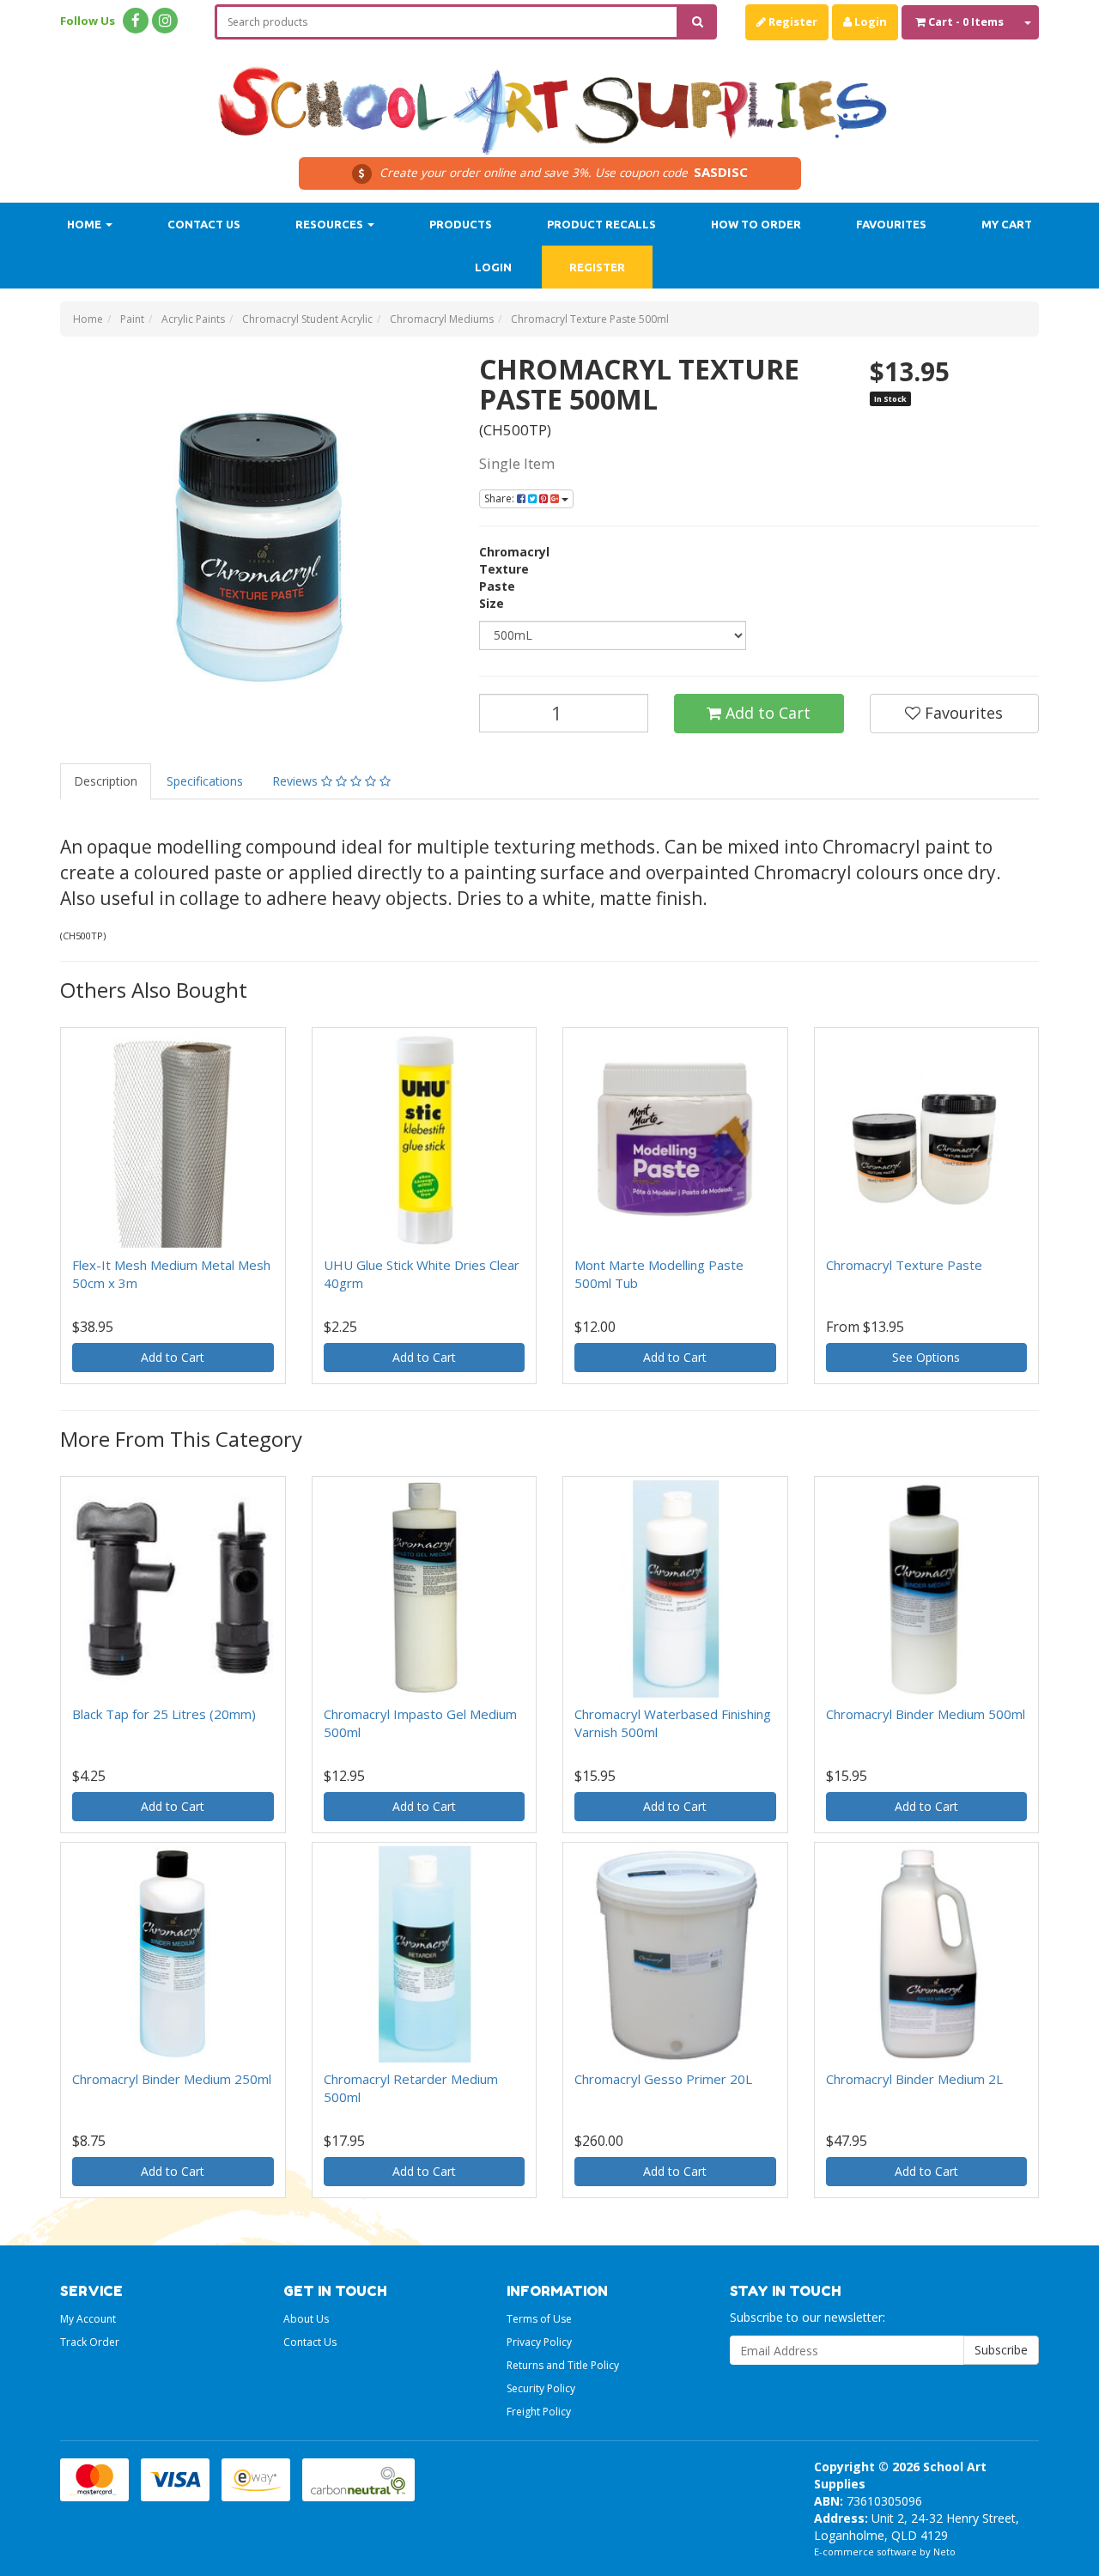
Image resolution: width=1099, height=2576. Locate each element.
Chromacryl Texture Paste (904, 1265)
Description (106, 781)
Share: (501, 498)
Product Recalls (601, 224)
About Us (306, 2319)
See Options (926, 1357)
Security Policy (541, 2388)
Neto (944, 2552)
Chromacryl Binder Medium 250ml (172, 2079)
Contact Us (204, 224)
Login (869, 21)
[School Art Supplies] (549, 99)
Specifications (205, 781)
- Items (966, 21)
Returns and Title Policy (563, 2365)
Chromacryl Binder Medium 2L (914, 2079)
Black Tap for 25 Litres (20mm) (164, 1714)
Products (461, 224)
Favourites (891, 224)
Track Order (90, 2342)
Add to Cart (766, 713)
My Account (88, 2319)
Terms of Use (539, 2319)
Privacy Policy (539, 2342)
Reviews (297, 781)
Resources (331, 224)
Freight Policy (539, 2412)
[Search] (698, 22)
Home (85, 224)
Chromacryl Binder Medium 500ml (926, 1714)
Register (792, 21)
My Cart (1007, 224)
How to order (756, 224)
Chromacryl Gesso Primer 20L (663, 2079)
